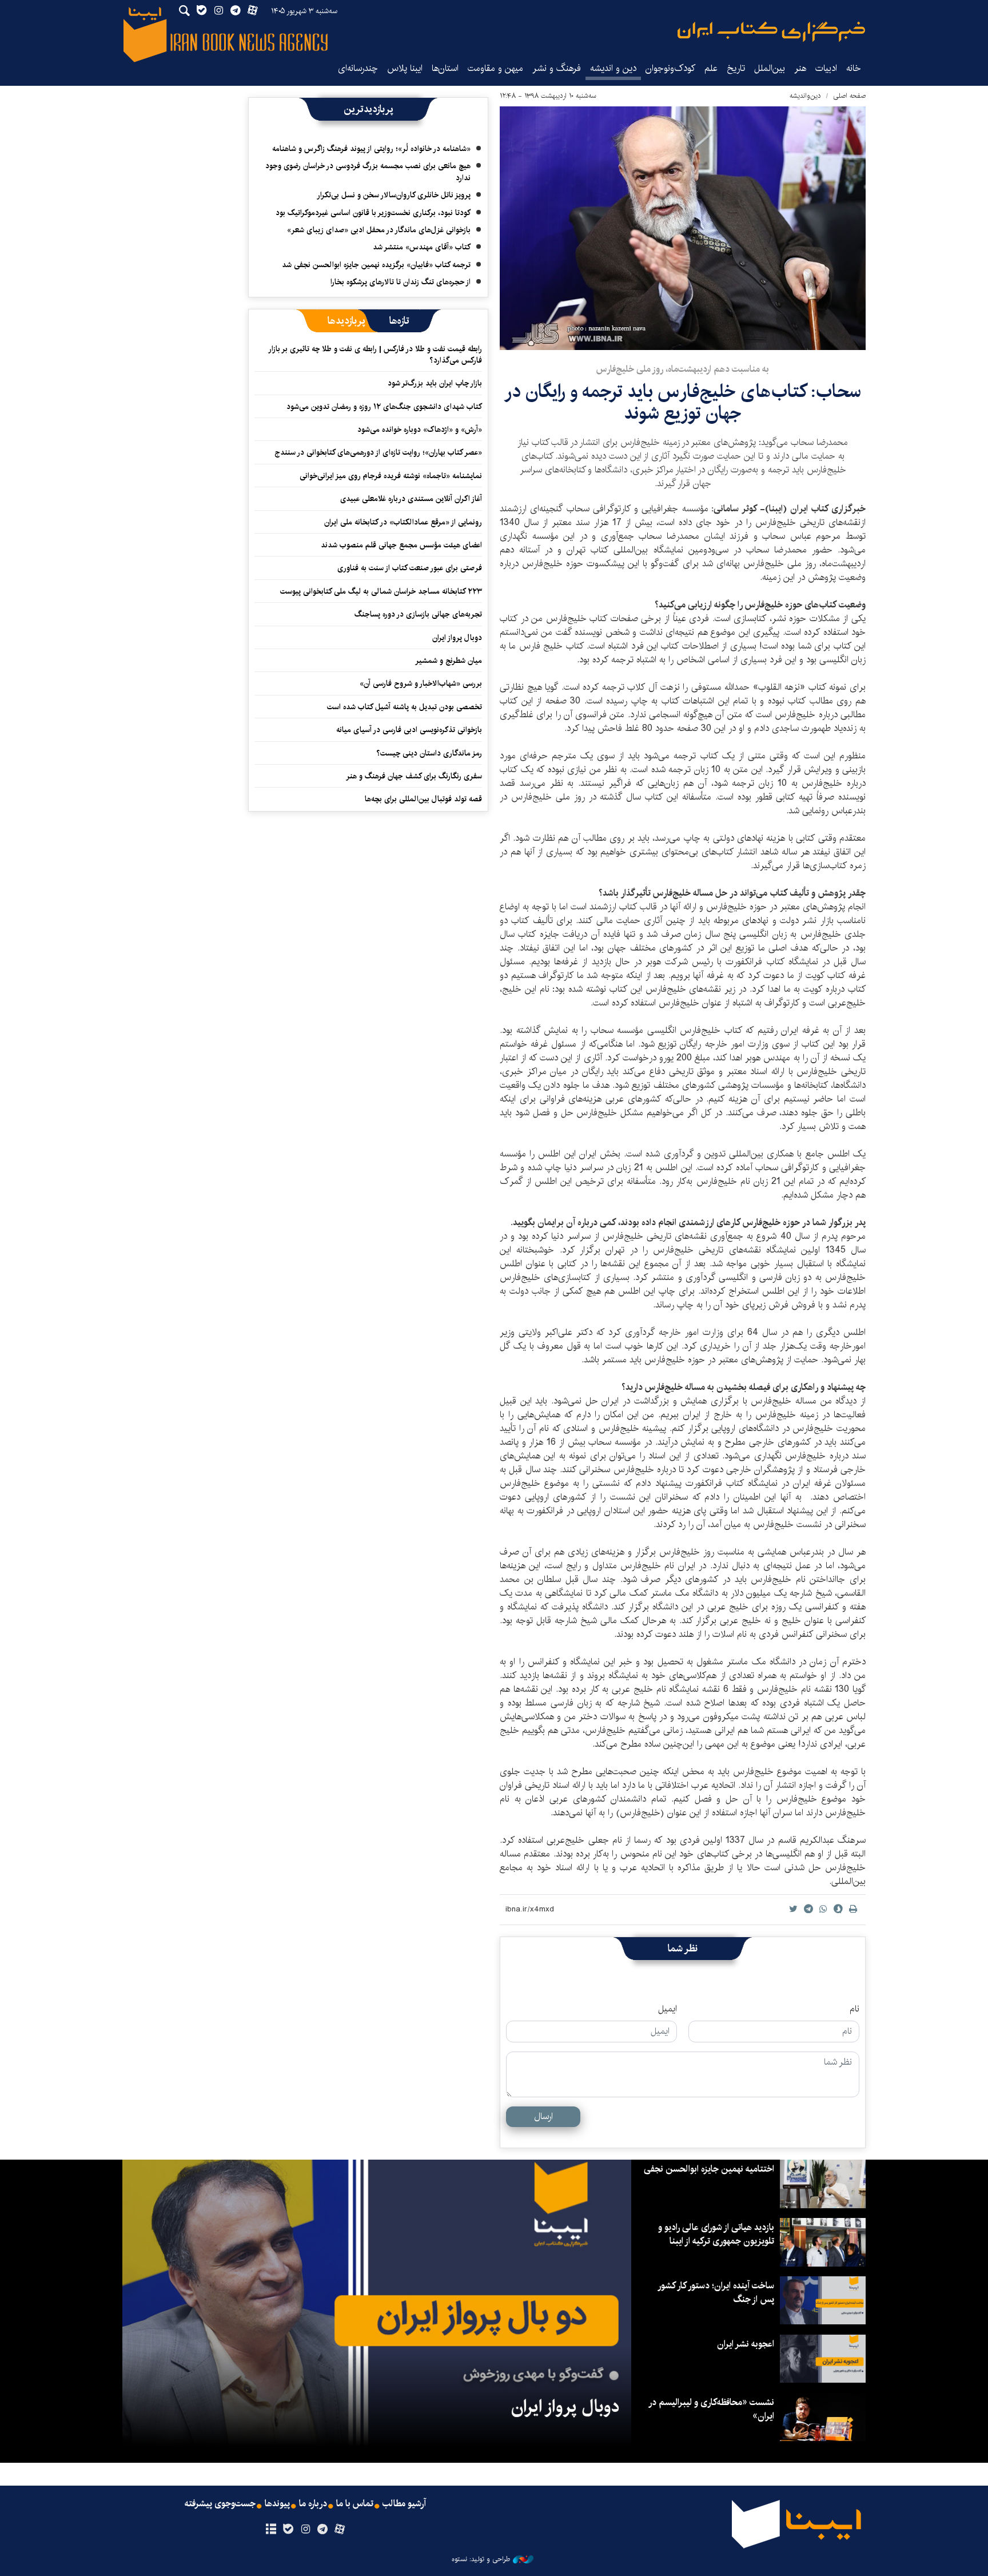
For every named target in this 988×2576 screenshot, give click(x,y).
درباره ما (313, 2504)
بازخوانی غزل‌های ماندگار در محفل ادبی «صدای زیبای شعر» (379, 230)
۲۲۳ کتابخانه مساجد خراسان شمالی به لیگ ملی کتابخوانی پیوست (381, 591)
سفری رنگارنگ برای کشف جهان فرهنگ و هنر (414, 776)
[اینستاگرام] (305, 2530)
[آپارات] (340, 2530)
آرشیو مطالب (404, 2504)
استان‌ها (445, 68)
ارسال (543, 2116)
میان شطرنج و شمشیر (449, 661)
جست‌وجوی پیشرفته (220, 2504)
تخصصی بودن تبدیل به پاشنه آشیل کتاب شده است (405, 707)
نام (854, 2009)
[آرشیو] (271, 2530)
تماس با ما (355, 2504)
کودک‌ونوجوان (670, 68)
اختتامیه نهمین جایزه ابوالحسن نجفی (709, 2169)
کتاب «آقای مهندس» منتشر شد (422, 247)
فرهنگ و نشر (557, 68)
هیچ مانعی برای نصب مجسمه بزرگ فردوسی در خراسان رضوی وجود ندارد (368, 172)
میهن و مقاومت (495, 68)
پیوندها (277, 2504)
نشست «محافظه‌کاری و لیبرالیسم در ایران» (712, 2409)
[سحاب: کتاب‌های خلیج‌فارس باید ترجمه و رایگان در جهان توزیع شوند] (683, 228)
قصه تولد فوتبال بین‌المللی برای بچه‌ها (423, 799)
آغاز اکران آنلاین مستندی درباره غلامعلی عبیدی (411, 499)
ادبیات (826, 68)
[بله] (288, 2530)
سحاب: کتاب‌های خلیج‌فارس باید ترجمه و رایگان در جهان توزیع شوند (683, 402)
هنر (800, 68)
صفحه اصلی (849, 96)
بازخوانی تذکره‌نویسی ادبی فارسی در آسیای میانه (409, 730)
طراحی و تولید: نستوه (481, 2559)
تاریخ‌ (736, 68)
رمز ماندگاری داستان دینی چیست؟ (429, 753)
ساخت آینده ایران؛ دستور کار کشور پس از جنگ (716, 2293)
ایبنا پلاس (405, 68)
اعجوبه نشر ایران (746, 2344)
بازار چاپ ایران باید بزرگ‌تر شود (435, 383)
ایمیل (668, 2009)
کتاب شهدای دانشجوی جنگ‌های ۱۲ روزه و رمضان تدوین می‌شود (384, 407)
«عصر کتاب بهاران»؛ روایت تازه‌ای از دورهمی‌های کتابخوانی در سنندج (378, 452)
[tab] (399, 321)
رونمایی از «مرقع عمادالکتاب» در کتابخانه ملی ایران (403, 522)
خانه (854, 68)
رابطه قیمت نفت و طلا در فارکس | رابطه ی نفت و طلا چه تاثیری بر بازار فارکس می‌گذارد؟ (376, 355)
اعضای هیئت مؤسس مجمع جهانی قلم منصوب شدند (401, 545)
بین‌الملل (770, 68)
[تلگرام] (323, 2530)
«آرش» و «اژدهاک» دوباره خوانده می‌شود (420, 430)
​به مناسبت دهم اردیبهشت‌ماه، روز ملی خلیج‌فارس (683, 369)
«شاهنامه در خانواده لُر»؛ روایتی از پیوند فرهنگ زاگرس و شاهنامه (371, 149)
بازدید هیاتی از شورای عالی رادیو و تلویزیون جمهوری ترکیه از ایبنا (716, 2234)
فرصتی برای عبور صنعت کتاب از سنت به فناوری (410, 568)
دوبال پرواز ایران (457, 638)
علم (711, 68)
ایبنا (771, 32)
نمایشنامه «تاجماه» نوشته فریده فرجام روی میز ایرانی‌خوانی (391, 476)
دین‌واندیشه (805, 96)
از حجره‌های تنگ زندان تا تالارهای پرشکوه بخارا (401, 282)
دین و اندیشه (613, 68)
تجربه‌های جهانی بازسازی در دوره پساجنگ (418, 614)
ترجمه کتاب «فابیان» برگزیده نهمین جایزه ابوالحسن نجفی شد (376, 265)
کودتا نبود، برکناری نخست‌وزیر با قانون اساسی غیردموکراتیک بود (373, 213)
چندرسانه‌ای (358, 68)
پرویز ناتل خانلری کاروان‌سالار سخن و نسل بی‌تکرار (394, 195)
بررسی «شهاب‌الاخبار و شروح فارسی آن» (421, 683)
